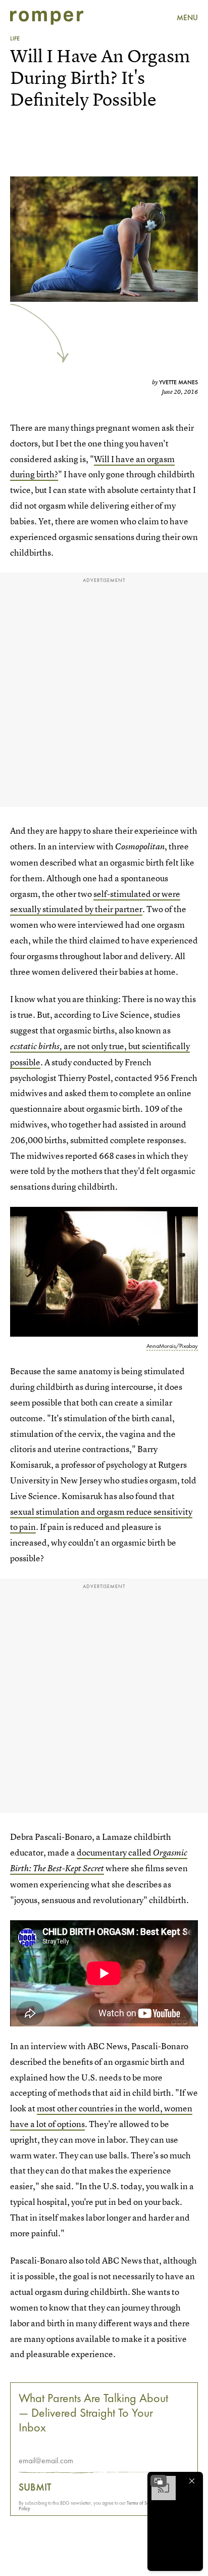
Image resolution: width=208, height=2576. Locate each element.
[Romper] (47, 18)
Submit (35, 2487)
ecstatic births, (36, 1046)
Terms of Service (143, 2503)
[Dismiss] (192, 2481)
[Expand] (159, 2481)
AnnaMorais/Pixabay (172, 1346)
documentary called (115, 1852)
